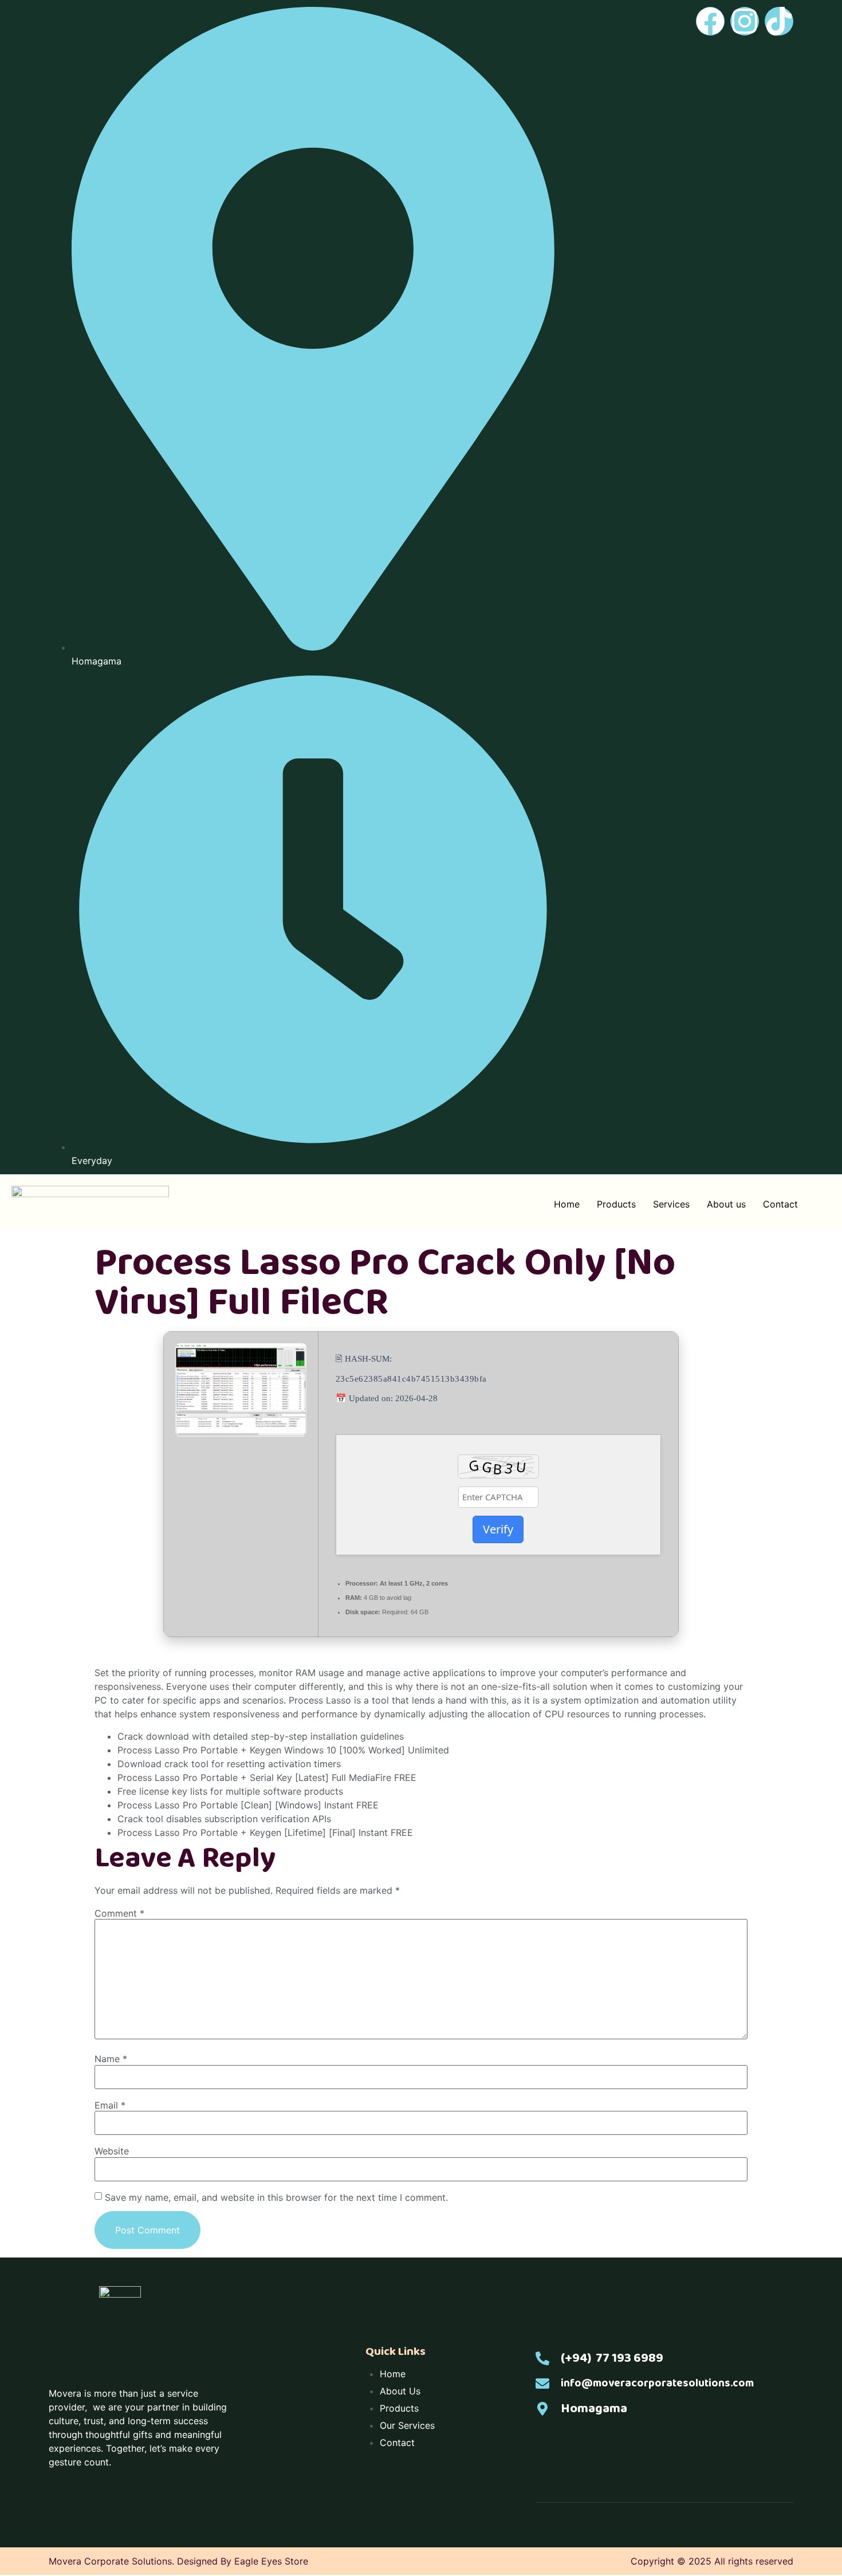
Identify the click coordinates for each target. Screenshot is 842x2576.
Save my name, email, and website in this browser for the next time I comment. (276, 2197)
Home (567, 1204)
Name (111, 2059)
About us (726, 1204)
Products (616, 1204)
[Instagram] (745, 21)
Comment (119, 1913)
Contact (780, 1204)
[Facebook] (710, 21)
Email (110, 2105)
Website (112, 2151)
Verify (498, 1529)
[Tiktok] (779, 21)
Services (671, 1204)
